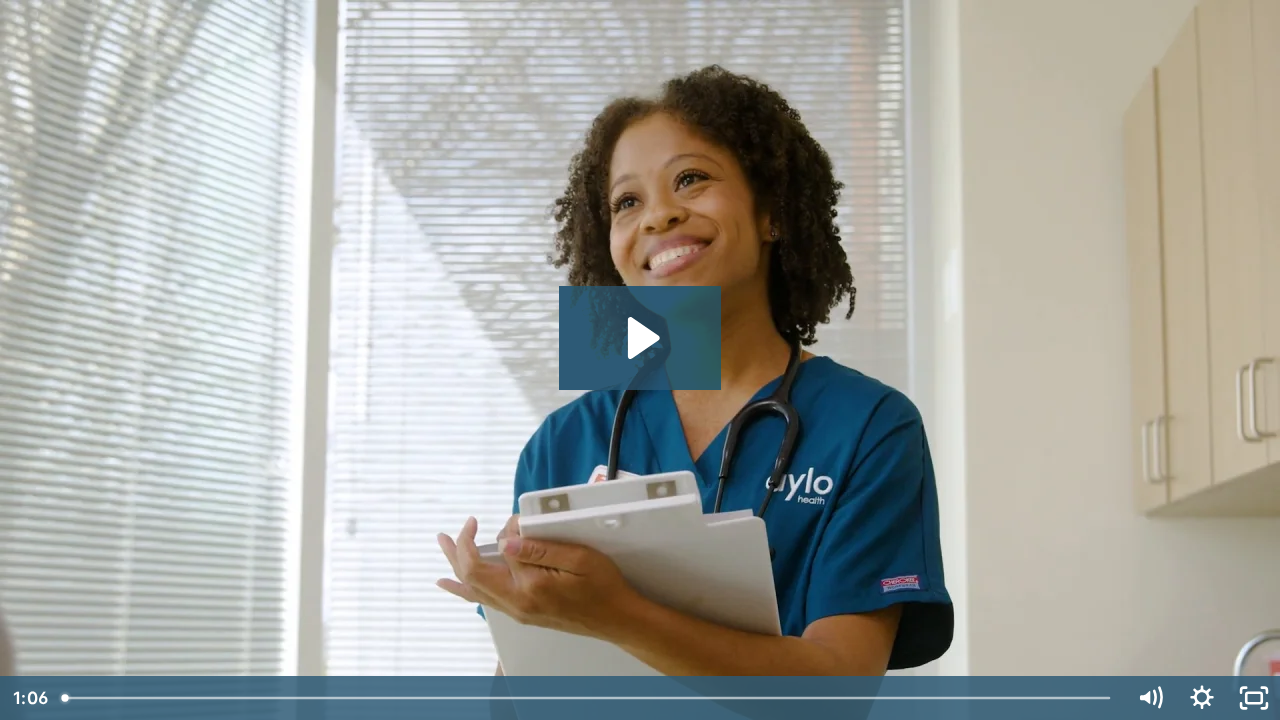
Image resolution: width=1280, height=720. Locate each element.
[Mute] (1150, 698)
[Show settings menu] (1202, 698)
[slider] (588, 698)
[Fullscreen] (1254, 698)
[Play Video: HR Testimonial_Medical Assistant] (640, 338)
